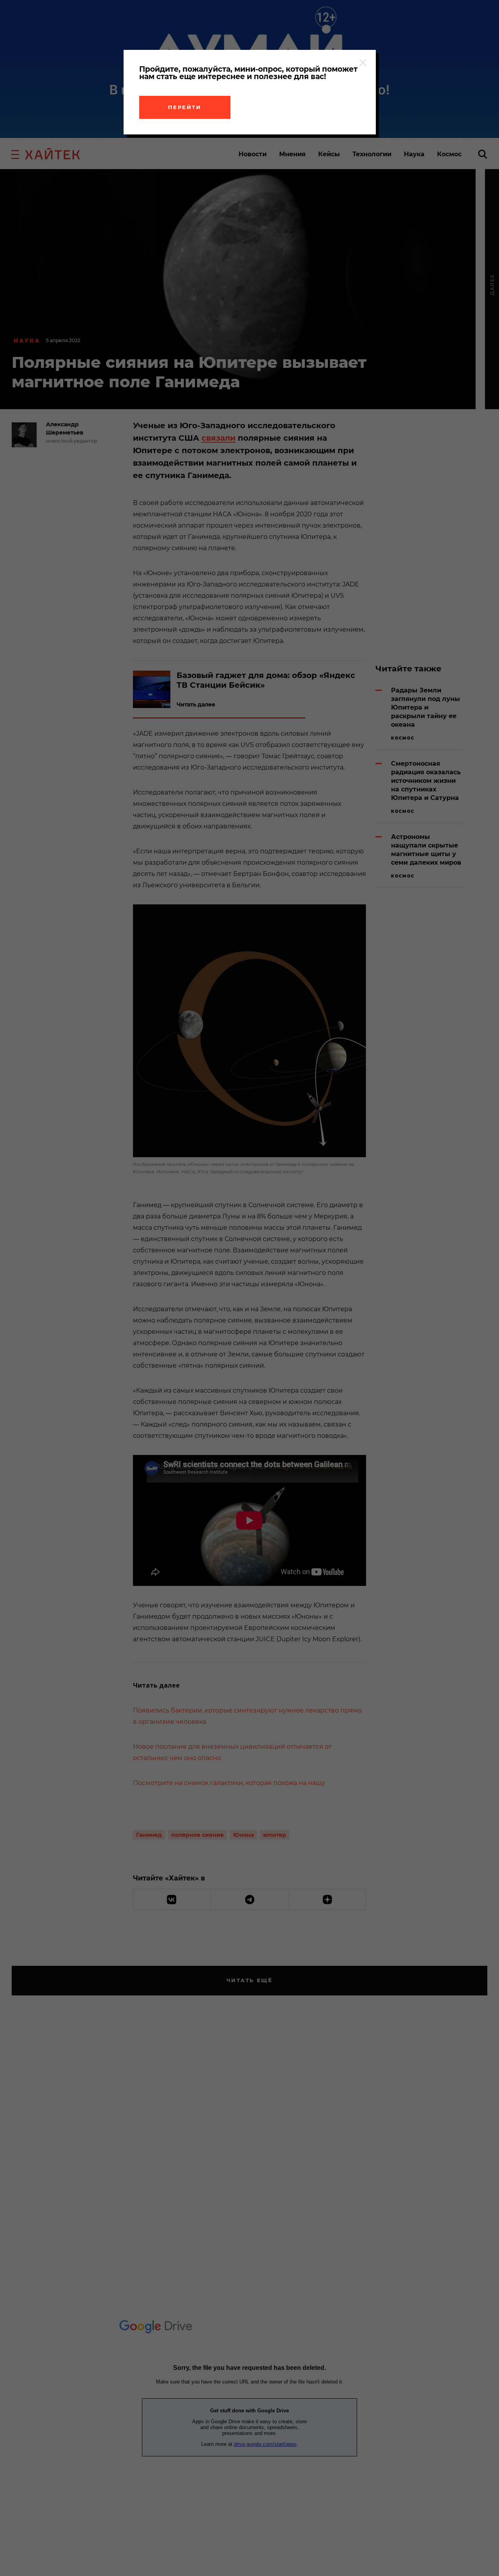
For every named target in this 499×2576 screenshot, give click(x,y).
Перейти (185, 107)
